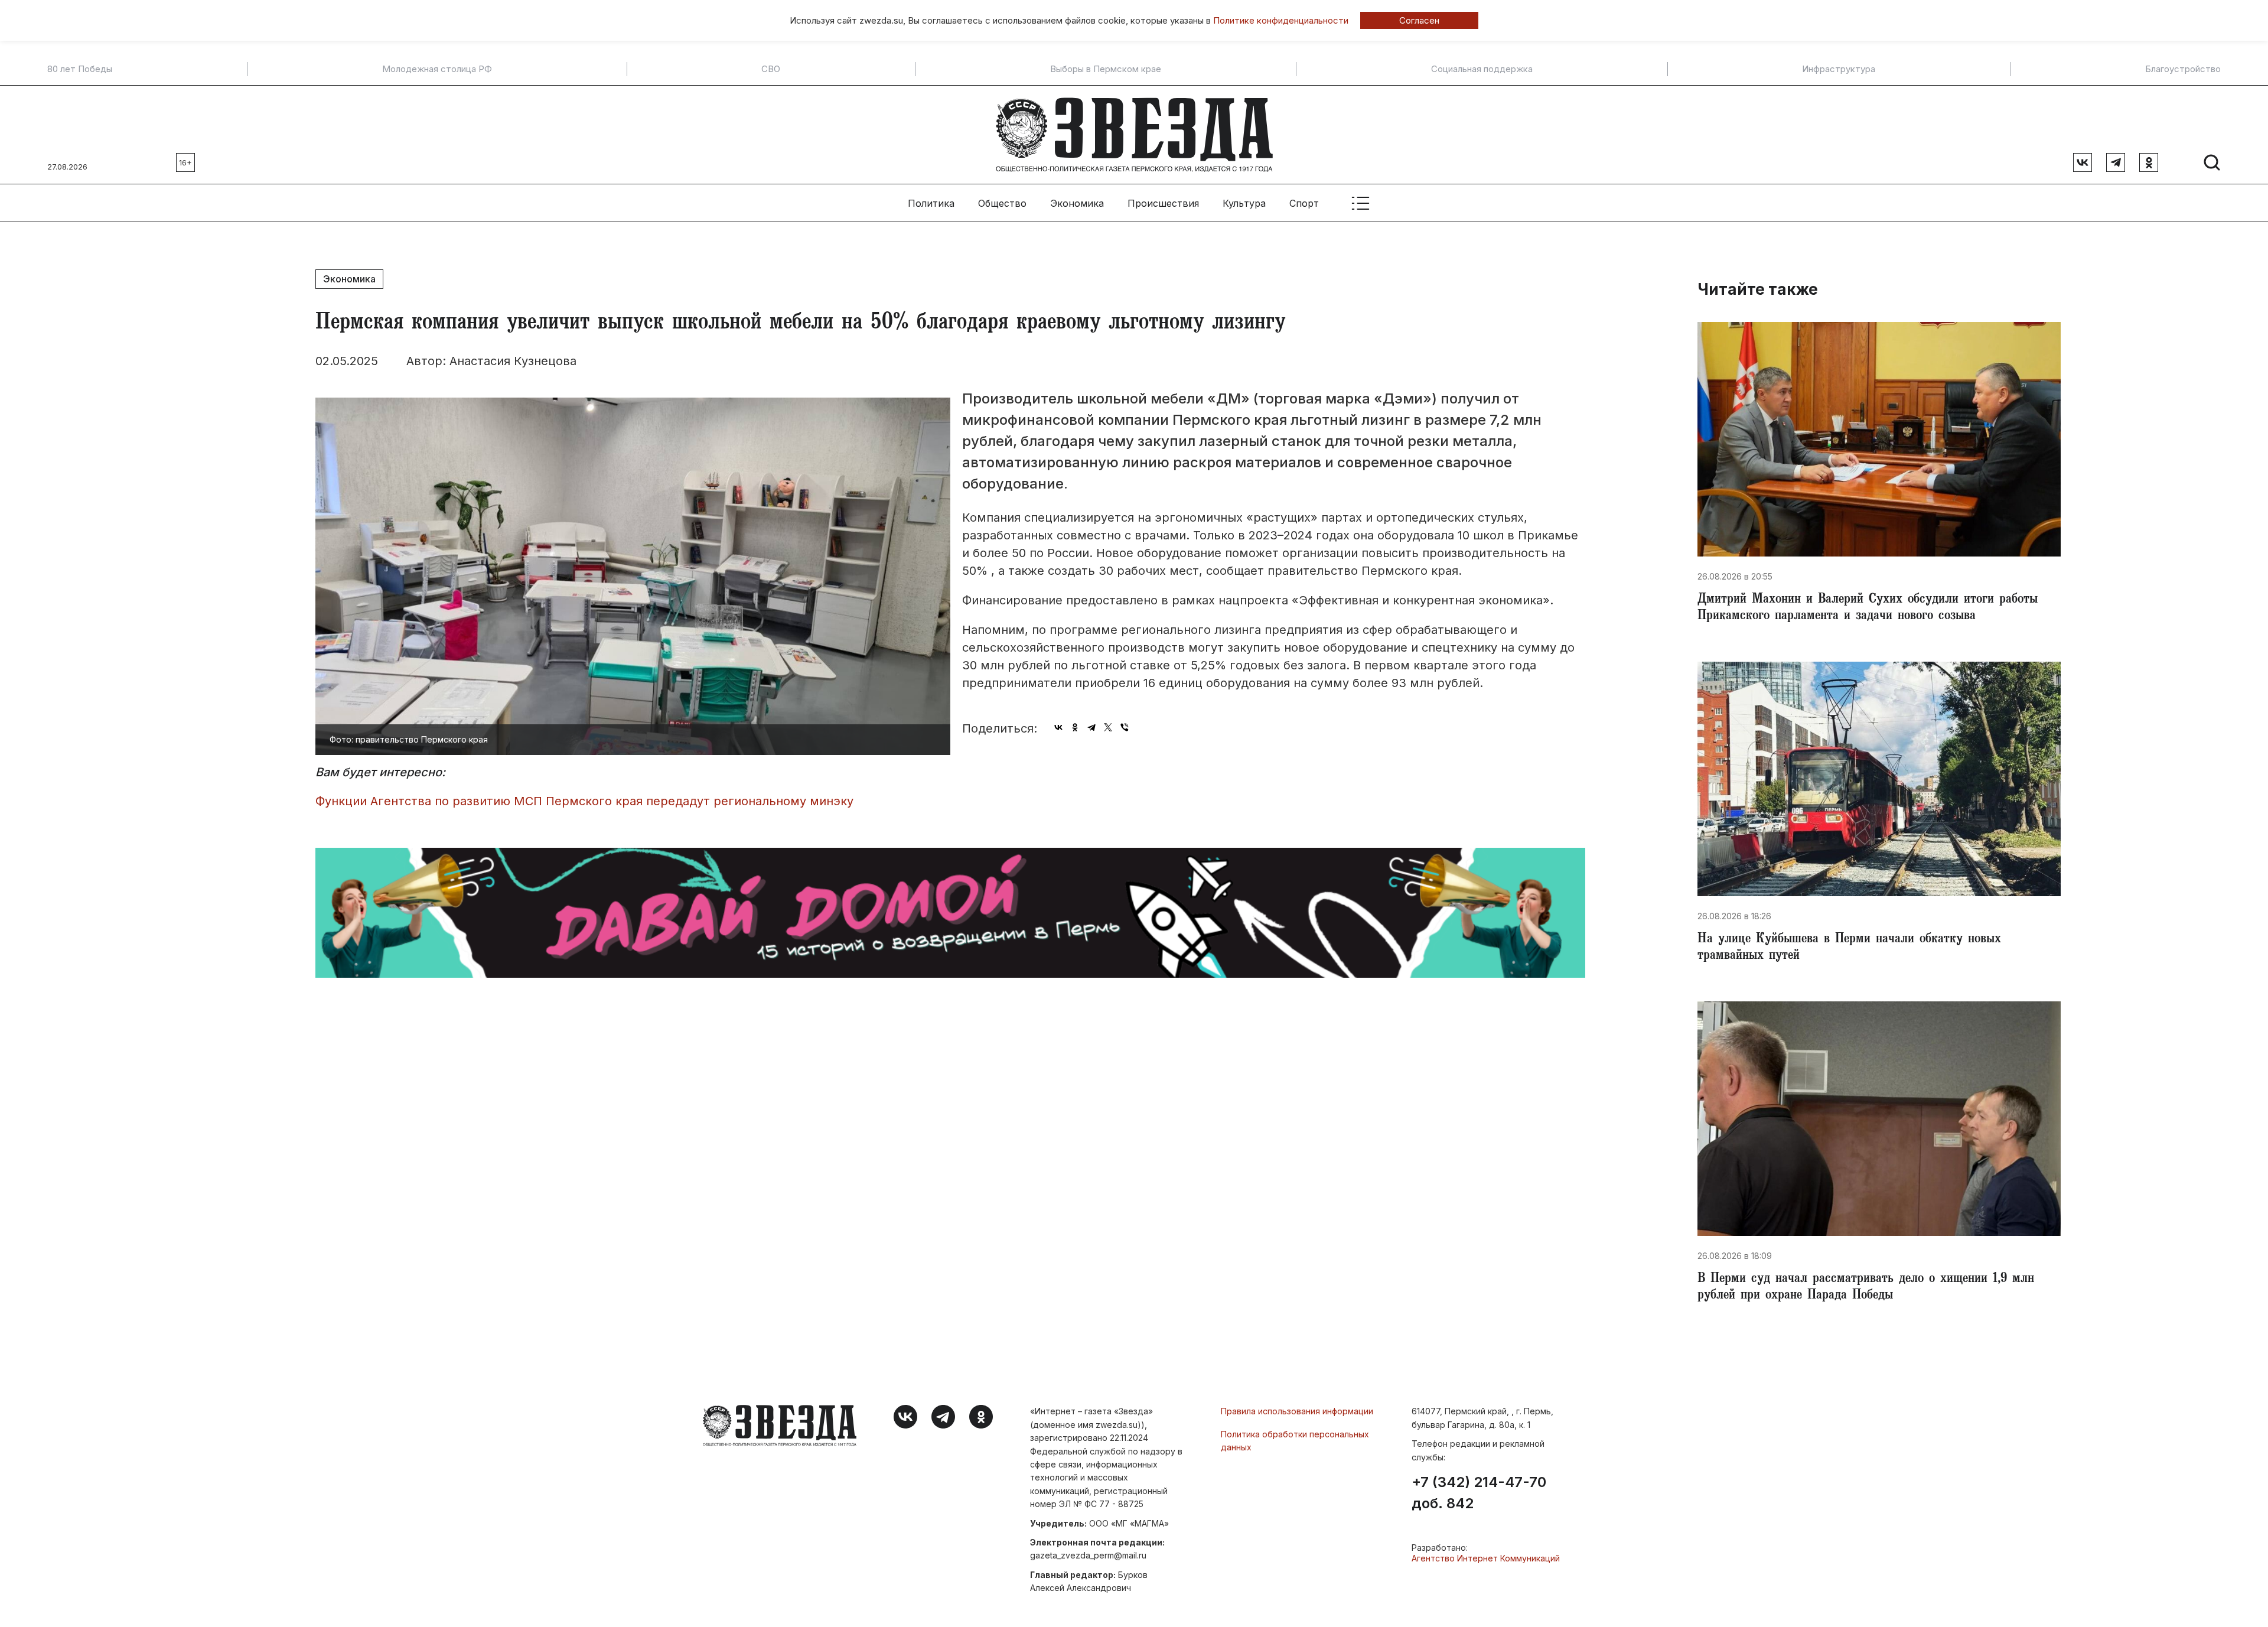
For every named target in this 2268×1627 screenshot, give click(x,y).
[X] (1108, 727)
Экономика (1077, 203)
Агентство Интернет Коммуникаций (1486, 1558)
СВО (771, 69)
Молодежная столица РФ (437, 69)
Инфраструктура (1839, 69)
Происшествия (1163, 203)
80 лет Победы (80, 69)
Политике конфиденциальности (1281, 20)
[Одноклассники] (1075, 727)
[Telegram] (1091, 727)
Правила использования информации (1297, 1411)
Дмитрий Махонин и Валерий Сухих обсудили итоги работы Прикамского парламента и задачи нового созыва (1868, 609)
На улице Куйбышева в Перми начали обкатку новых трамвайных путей (1849, 948)
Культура (1244, 203)
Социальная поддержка (1482, 69)
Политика (931, 203)
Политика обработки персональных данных (1295, 1441)
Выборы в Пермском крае (1106, 69)
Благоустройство (2183, 69)
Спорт (1304, 203)
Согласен (1419, 20)
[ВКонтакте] (1058, 727)
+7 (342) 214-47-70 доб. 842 (1479, 1493)
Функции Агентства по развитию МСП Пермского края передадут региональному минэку (584, 801)
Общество (1002, 203)
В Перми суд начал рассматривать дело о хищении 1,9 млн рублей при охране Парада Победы (1866, 1288)
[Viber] (1125, 727)
